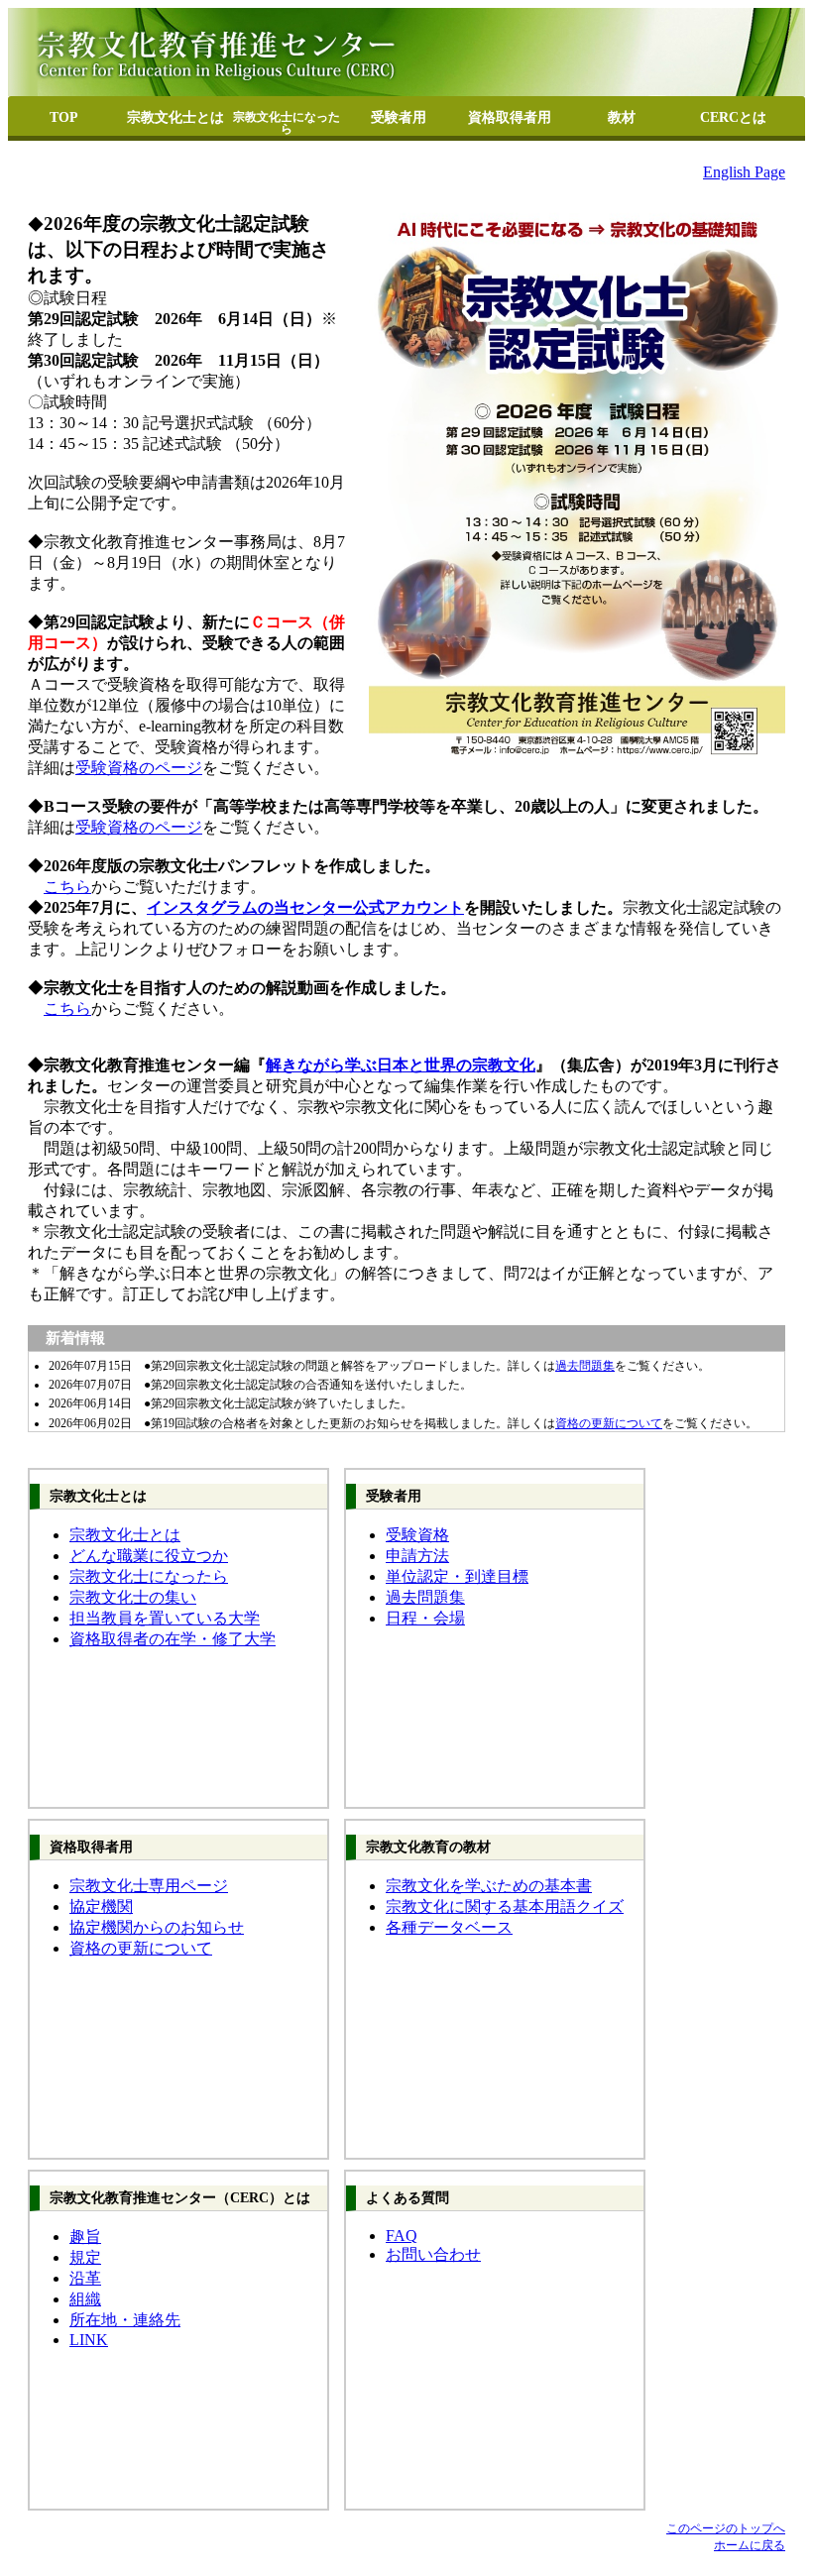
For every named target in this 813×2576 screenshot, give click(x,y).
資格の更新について (609, 1423)
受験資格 (417, 1535)
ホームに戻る (750, 2545)
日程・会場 (425, 1618)
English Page (744, 172)
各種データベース (449, 1927)
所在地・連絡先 (125, 2320)
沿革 (85, 2278)
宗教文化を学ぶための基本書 (489, 1886)
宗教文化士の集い (133, 1597)
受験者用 (399, 117)
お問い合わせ (433, 2254)
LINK (89, 2340)
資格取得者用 (510, 117)
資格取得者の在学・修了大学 (173, 1639)
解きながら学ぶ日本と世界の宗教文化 (401, 1065)
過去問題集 (585, 1366)
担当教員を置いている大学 (165, 1618)
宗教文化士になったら (287, 123)
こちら (67, 887)
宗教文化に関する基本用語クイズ (505, 1906)
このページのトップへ (726, 2528)
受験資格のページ (139, 768)
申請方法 (417, 1556)
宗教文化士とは (175, 117)
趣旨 (85, 2237)
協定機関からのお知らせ (157, 1927)
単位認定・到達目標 (457, 1576)
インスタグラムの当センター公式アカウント (305, 907)
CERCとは (733, 117)
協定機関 (101, 1906)
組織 (85, 2299)
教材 (622, 117)
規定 (85, 2257)
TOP (64, 117)
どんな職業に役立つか (149, 1556)
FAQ (402, 2236)
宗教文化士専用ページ (149, 1886)
